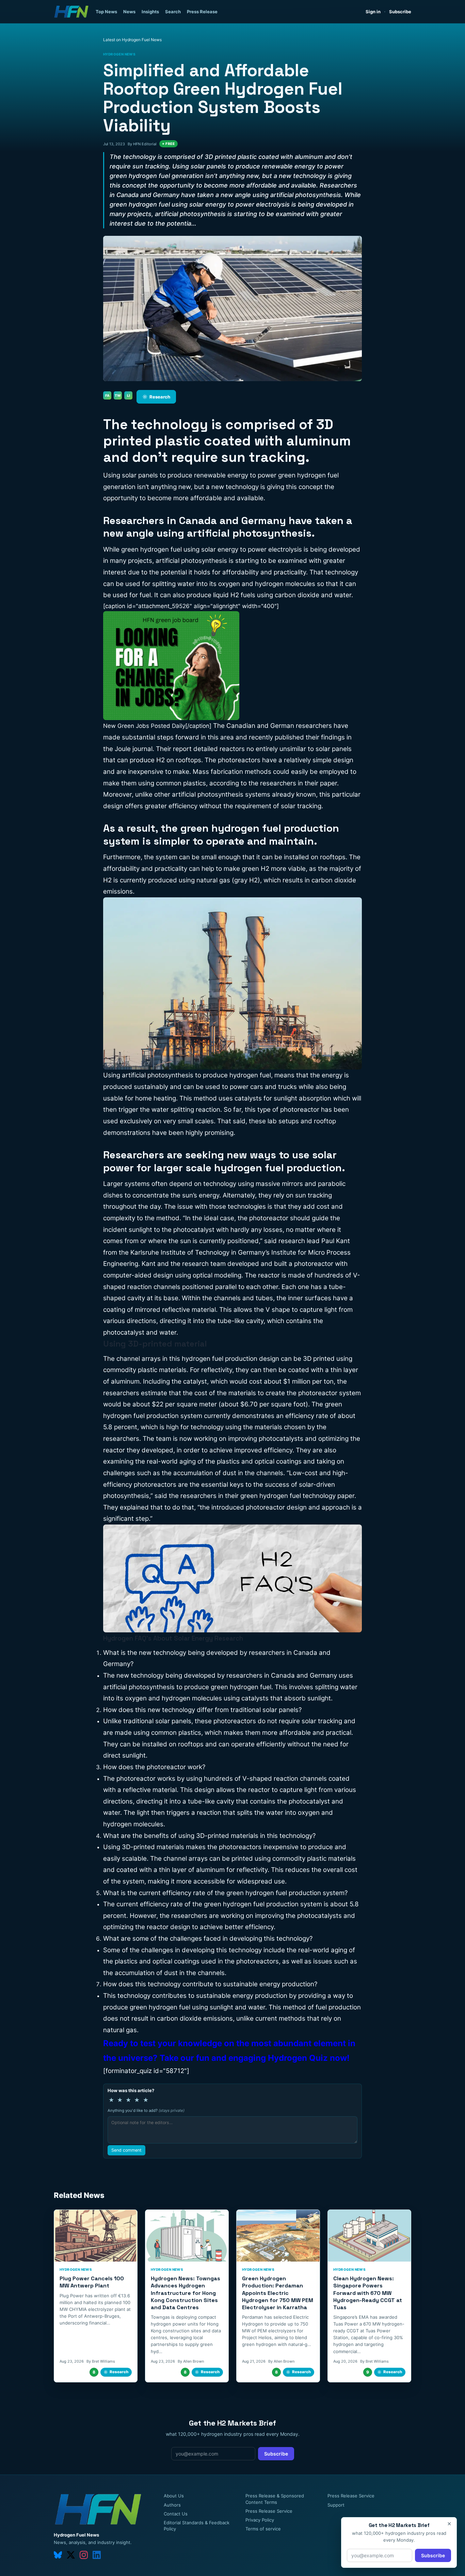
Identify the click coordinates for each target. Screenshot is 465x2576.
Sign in (373, 12)
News (129, 12)
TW (118, 395)
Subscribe (400, 12)
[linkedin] (97, 2555)
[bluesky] (58, 2555)
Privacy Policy (260, 2520)
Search (173, 12)
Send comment (126, 2150)
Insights (150, 12)
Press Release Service (269, 2511)
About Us (174, 2496)
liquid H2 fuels (234, 595)
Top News (106, 12)
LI (129, 395)
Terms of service (263, 2529)
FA (107, 395)
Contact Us (176, 2514)
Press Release (202, 12)
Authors (172, 2505)
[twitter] (71, 2555)
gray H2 (246, 880)
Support (336, 2505)
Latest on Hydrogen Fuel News (132, 40)
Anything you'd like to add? (146, 2110)
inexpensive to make (159, 772)
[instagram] (84, 2555)
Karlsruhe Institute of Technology (180, 1252)
